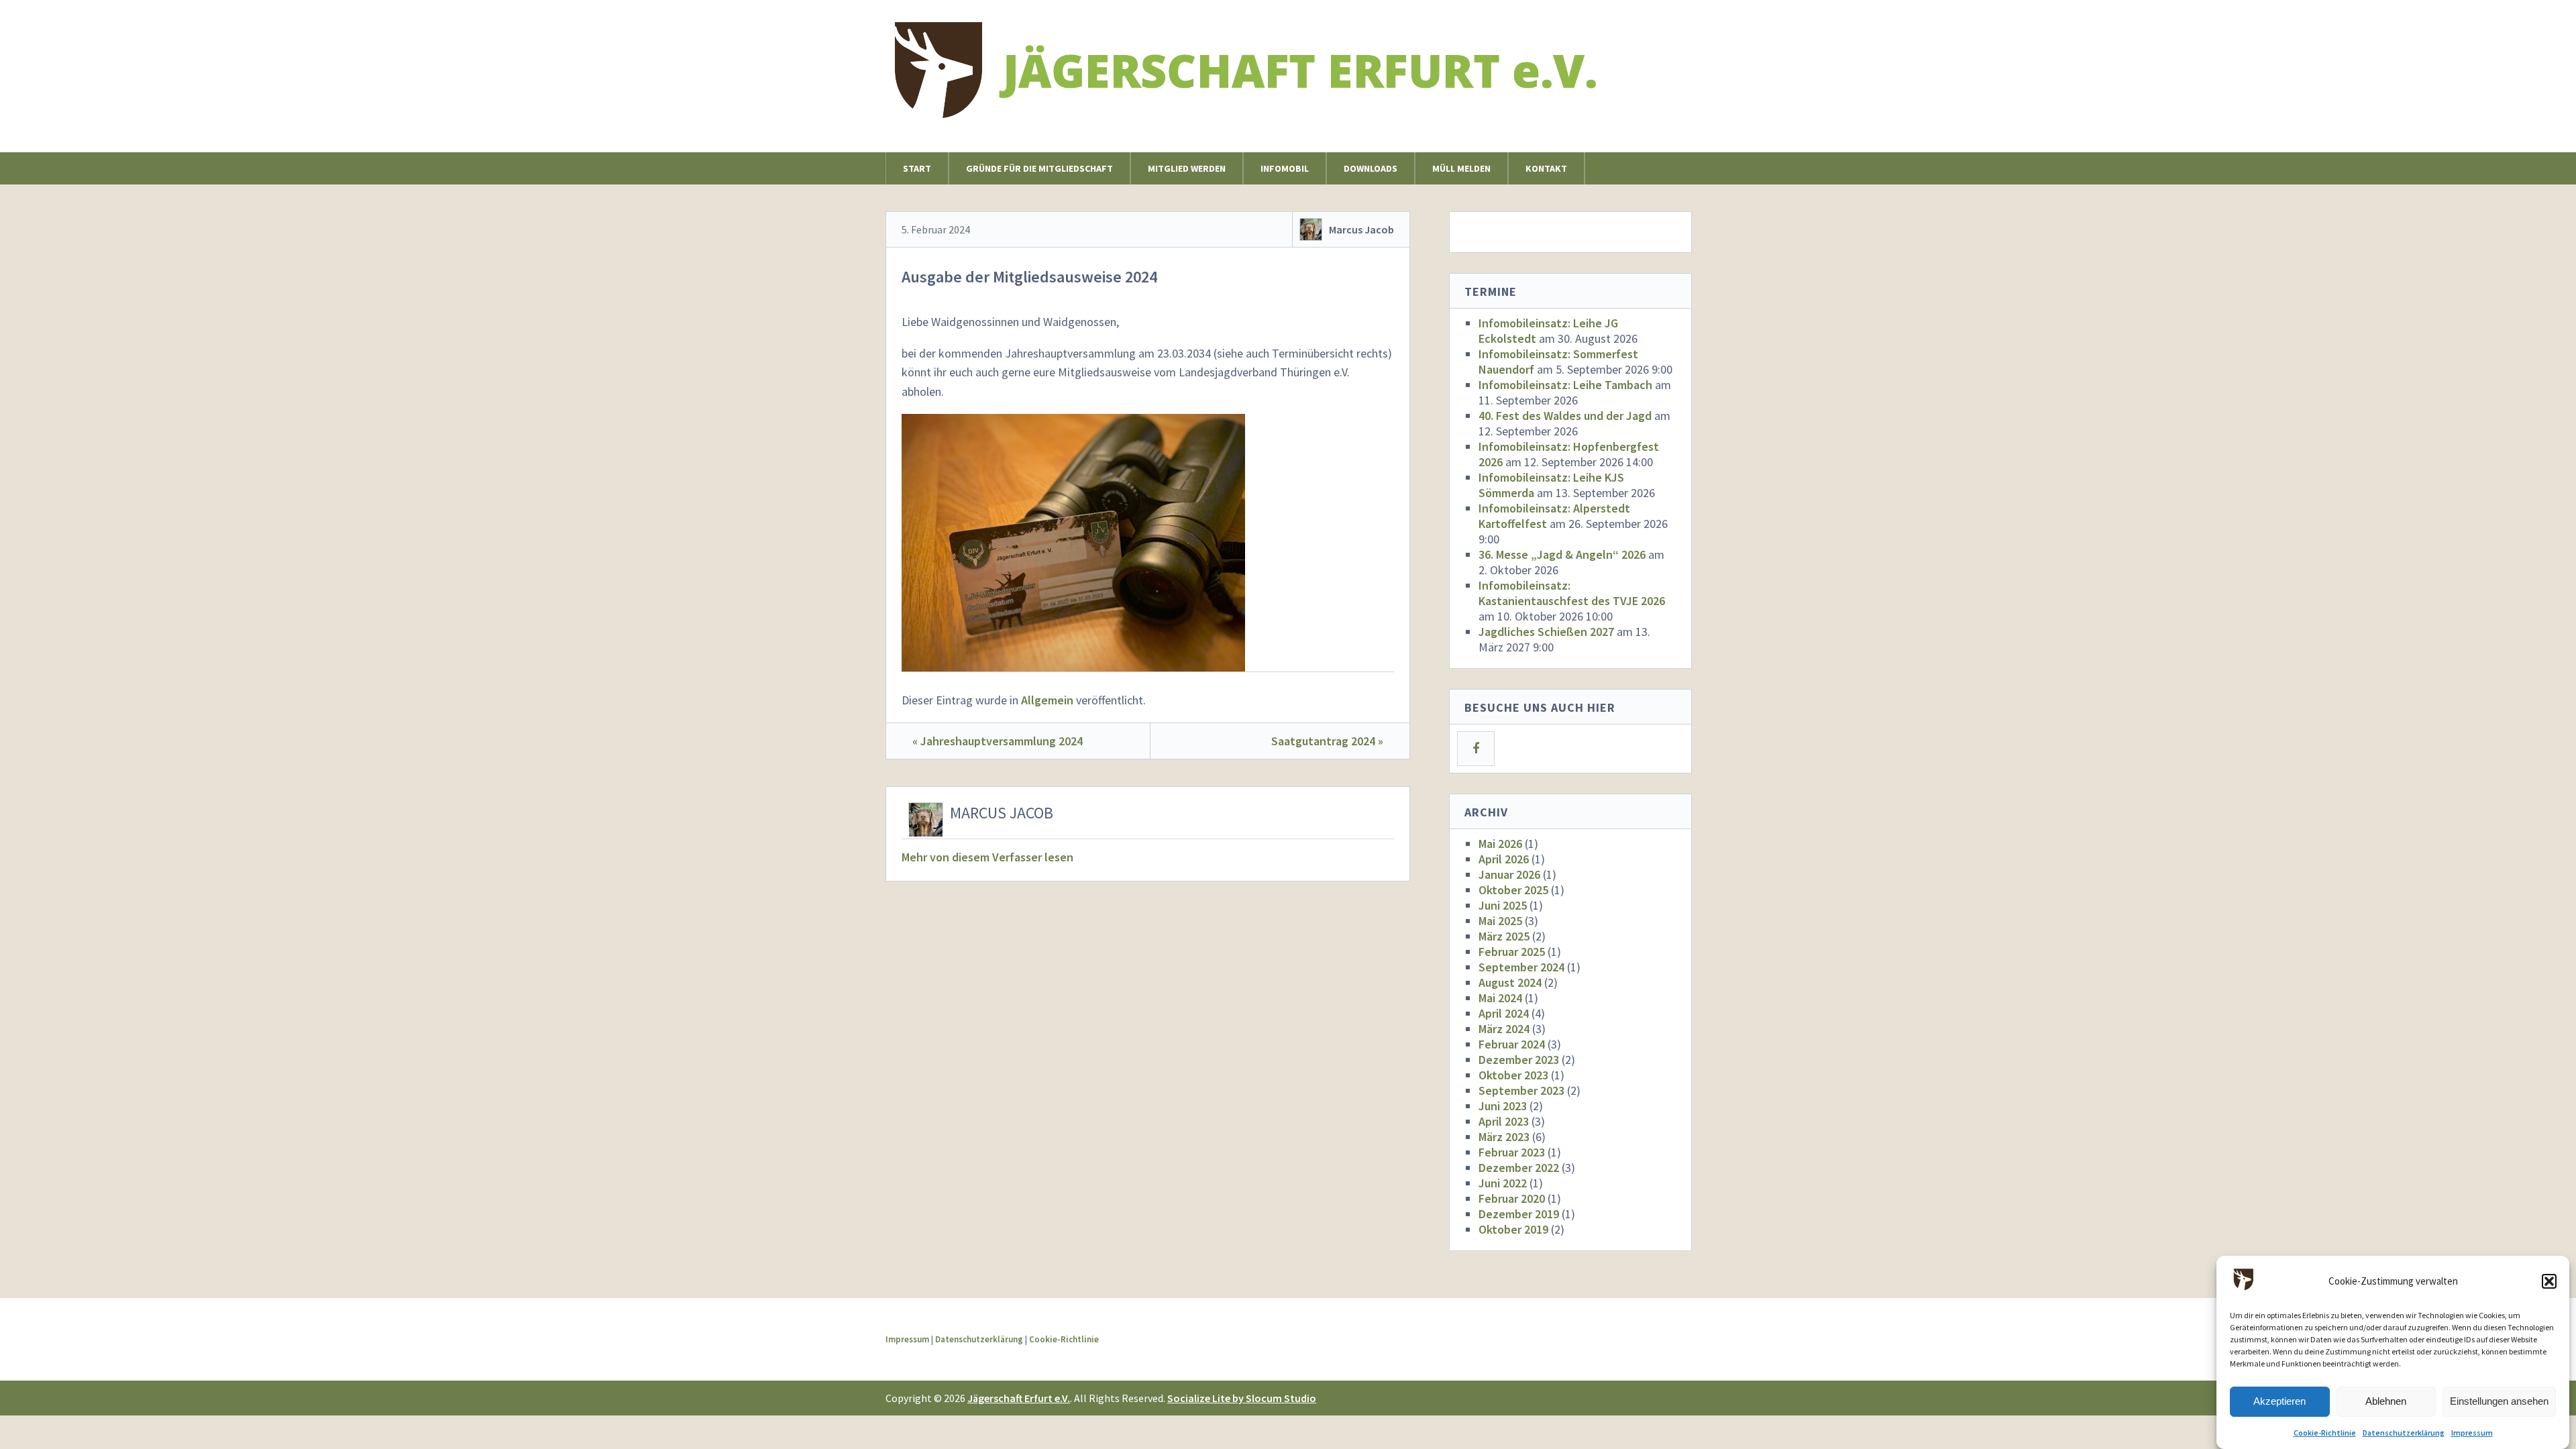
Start (917, 168)
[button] (2549, 1281)
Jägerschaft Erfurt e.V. (1019, 1398)
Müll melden (1461, 168)
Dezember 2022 (1519, 1168)
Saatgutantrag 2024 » (1327, 741)
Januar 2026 (1509, 874)
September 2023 (1521, 1090)
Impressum (2472, 1433)
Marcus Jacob (1361, 229)
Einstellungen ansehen (2499, 1402)
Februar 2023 (1512, 1152)
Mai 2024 (1500, 998)
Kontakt (1546, 168)
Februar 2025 (1512, 952)
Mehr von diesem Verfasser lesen (987, 857)
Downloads (1371, 168)
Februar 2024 (1512, 1044)
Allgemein (1047, 700)
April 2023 (1504, 1121)
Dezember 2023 (1519, 1060)
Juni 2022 (1503, 1183)
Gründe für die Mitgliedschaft (1039, 168)
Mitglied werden (1187, 168)
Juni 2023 (1503, 1106)
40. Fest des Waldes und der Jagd (1565, 416)
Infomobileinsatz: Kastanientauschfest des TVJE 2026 (1572, 593)
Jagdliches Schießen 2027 (1546, 632)
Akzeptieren (2279, 1402)
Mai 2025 (1500, 921)
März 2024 (1504, 1029)
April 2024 (1504, 1013)
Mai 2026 (1500, 844)
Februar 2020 (1512, 1198)
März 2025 (1504, 936)
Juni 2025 (1503, 905)
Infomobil (1285, 168)
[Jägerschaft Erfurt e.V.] (1257, 106)
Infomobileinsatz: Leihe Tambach (1565, 385)
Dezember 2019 (1519, 1214)
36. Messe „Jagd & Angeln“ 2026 (1562, 554)
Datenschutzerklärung (2404, 1433)
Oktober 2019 (1513, 1229)
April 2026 (1504, 859)
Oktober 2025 (1513, 890)
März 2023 (1504, 1137)
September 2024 (1521, 967)
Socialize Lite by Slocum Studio (1242, 1398)
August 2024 (1510, 982)
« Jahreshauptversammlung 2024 (998, 741)
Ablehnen (2386, 1402)
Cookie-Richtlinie (2325, 1433)
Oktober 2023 (1513, 1075)
